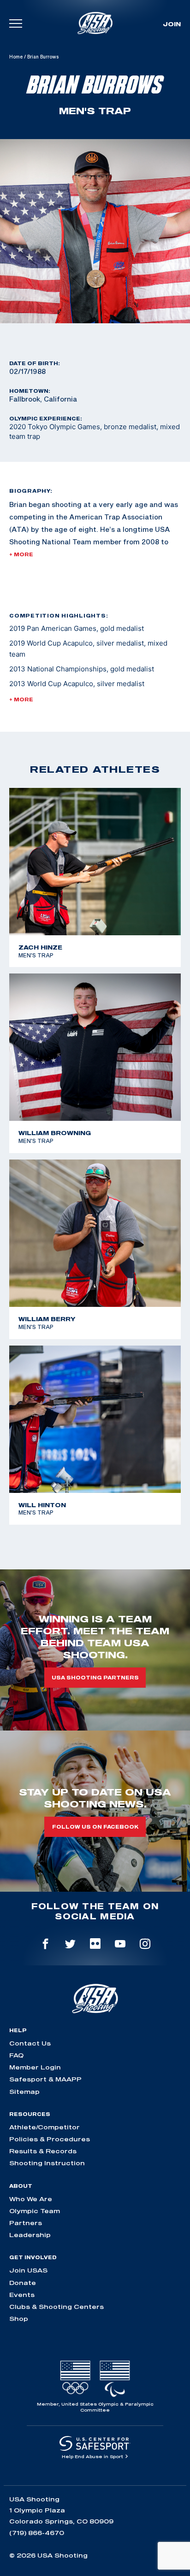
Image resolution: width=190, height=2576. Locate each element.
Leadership (30, 2235)
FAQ (16, 2055)
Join (172, 24)
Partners (26, 2223)
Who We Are (31, 2199)
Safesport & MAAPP (45, 2079)
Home (16, 57)
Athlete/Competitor (45, 2127)
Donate (23, 2283)
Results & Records (43, 2151)
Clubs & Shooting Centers (56, 2307)
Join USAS (28, 2270)
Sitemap (24, 2092)
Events (22, 2295)
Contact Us (30, 2043)
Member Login (35, 2067)
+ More (21, 554)
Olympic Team (35, 2211)
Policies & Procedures (50, 2139)
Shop (19, 2319)
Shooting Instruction (47, 2163)
